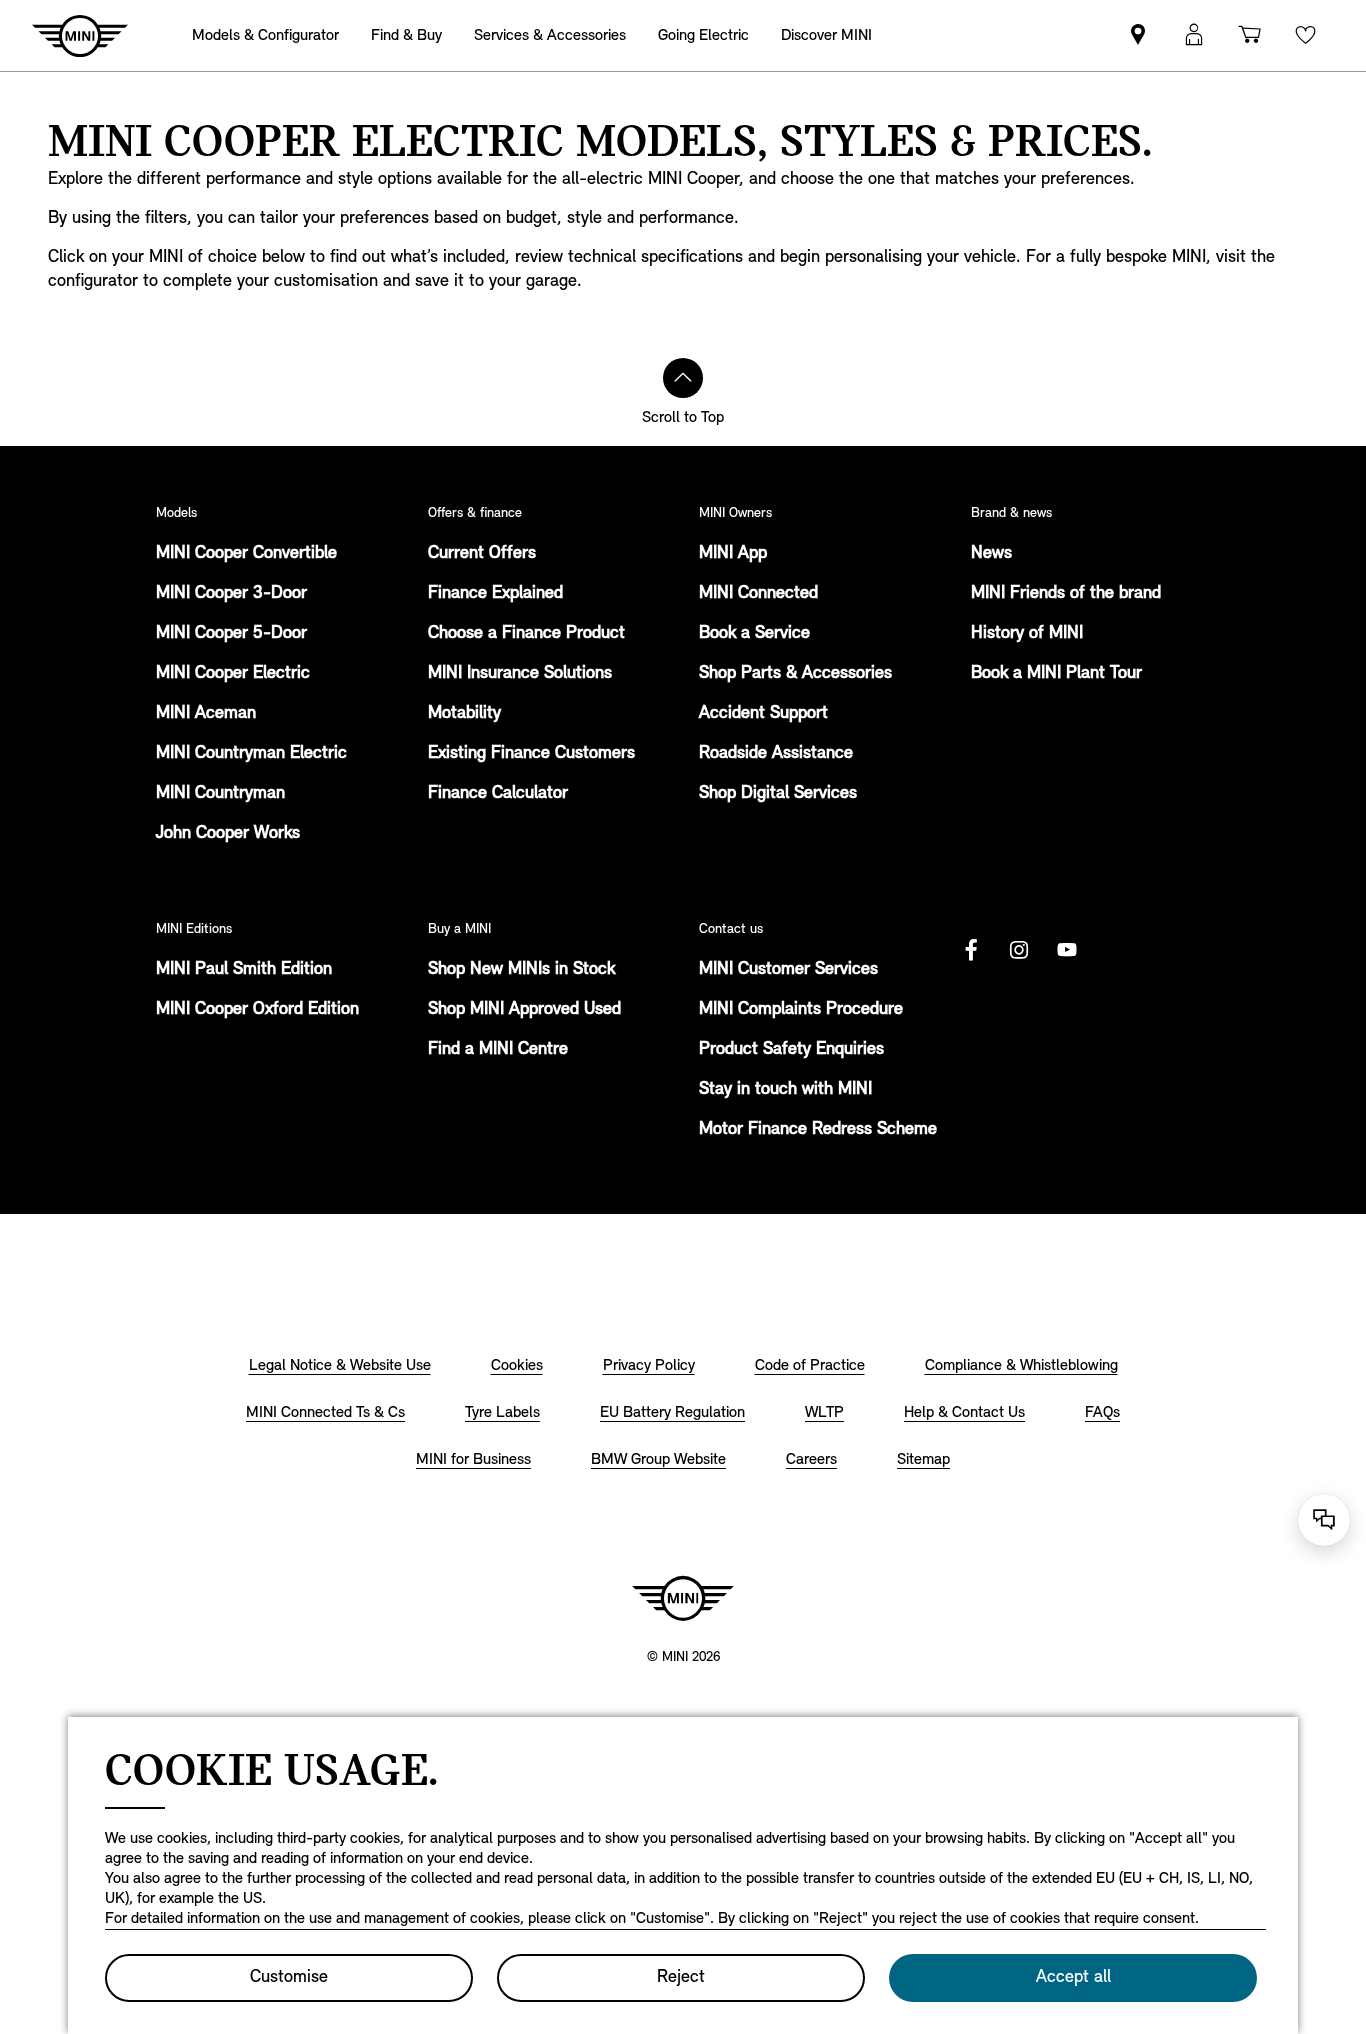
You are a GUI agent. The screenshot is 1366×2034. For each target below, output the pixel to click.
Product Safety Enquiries (791, 1050)
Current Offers (482, 554)
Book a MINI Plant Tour (1056, 674)
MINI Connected (758, 594)
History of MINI (1027, 634)
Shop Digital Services (778, 794)
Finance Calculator (498, 794)
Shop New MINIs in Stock (521, 970)
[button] (1194, 35)
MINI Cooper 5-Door (231, 634)
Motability (464, 714)
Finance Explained (495, 594)
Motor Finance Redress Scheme (818, 1130)
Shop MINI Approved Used (524, 1010)
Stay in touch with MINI (785, 1090)
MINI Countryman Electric (251, 754)
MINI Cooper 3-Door (231, 594)
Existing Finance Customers (531, 754)
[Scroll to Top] (683, 378)
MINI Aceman (206, 714)
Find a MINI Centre (498, 1050)
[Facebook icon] (971, 950)
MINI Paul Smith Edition (244, 970)
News (991, 554)
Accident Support (763, 714)
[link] (1138, 35)
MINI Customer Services (788, 970)
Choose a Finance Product (526, 634)
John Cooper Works (228, 834)
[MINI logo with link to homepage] (683, 1598)
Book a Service (754, 634)
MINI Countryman (220, 794)
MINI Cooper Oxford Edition (257, 1010)
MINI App (733, 554)
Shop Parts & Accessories (795, 674)
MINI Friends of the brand (1066, 594)
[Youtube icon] (1067, 950)
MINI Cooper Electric (233, 674)
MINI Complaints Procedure (801, 1010)
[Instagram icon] (1019, 950)
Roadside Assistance (776, 754)
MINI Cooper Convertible (246, 554)
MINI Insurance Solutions (520, 674)
